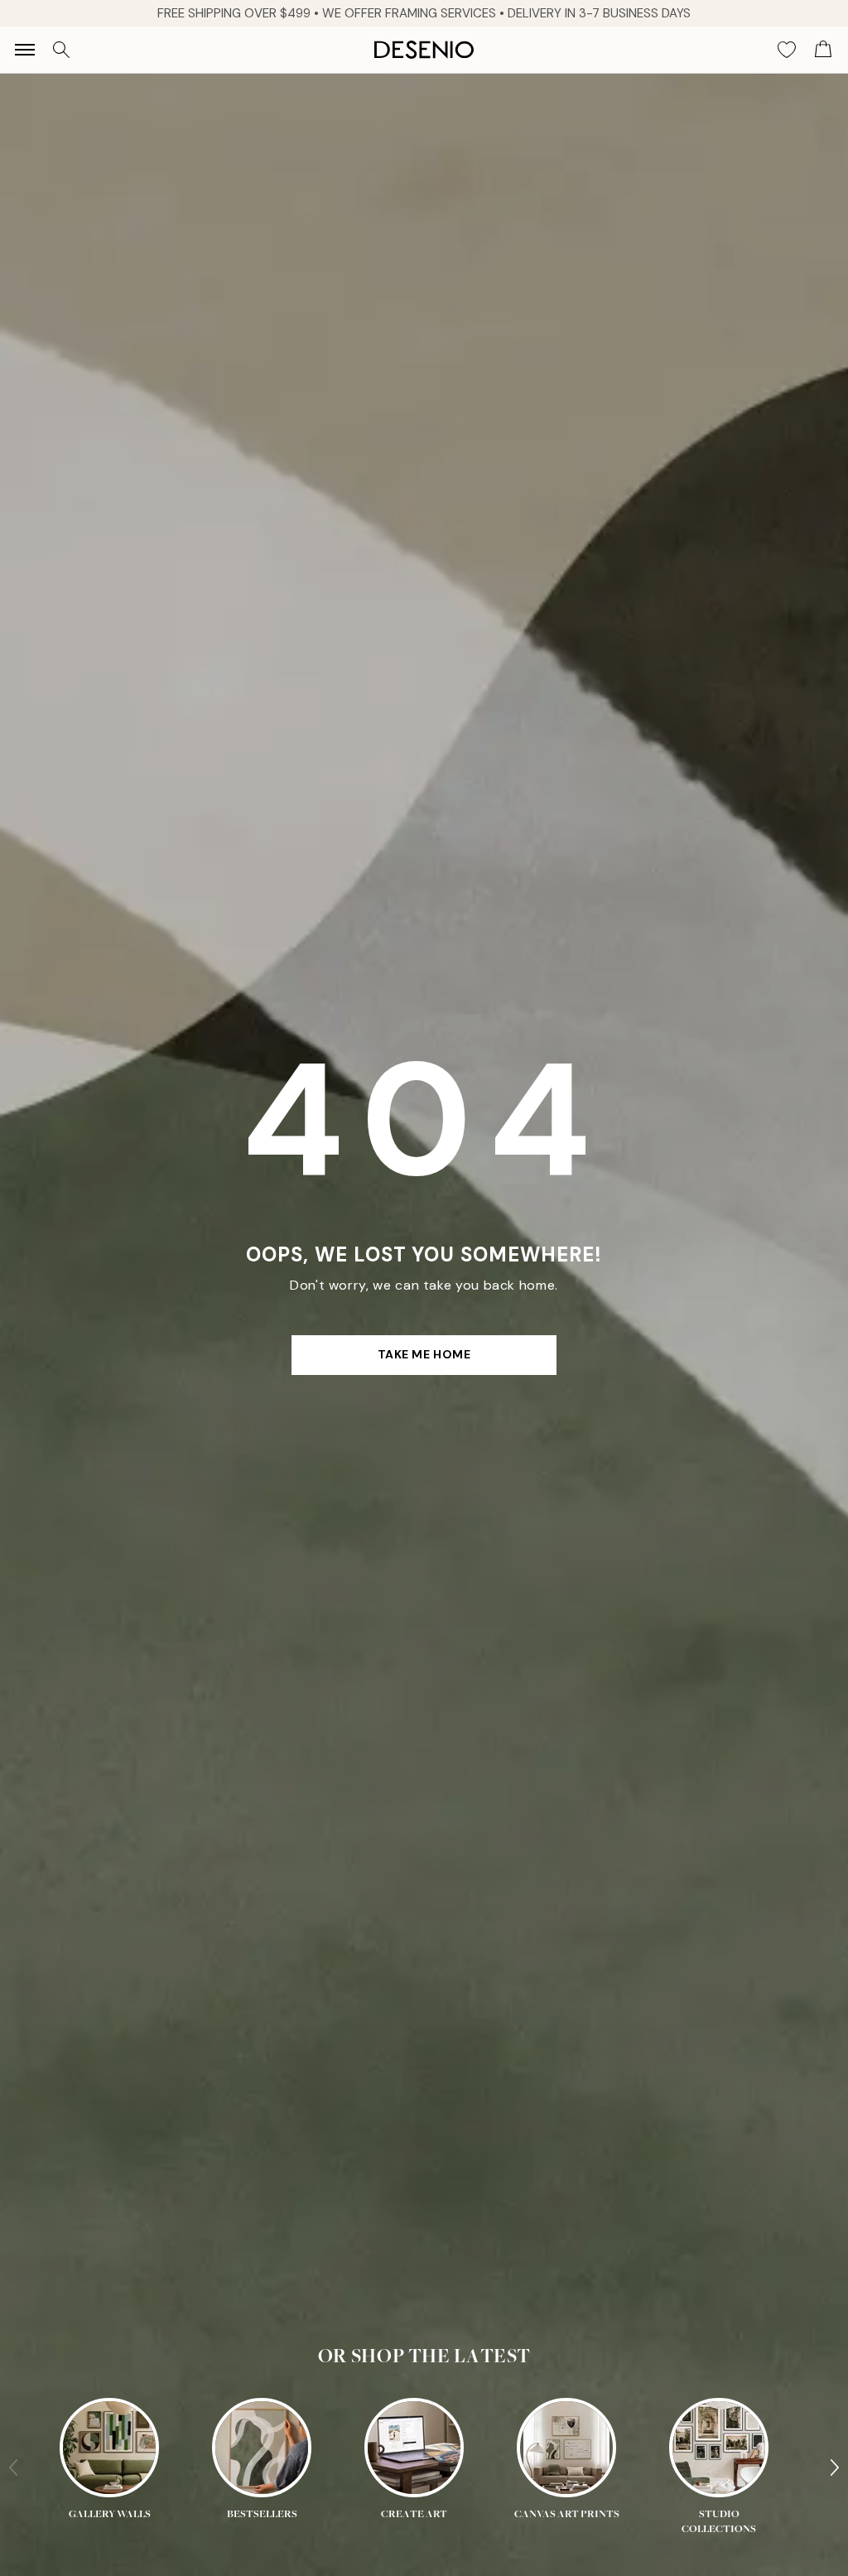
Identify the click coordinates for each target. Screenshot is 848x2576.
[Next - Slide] (835, 2467)
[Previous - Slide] (13, 2467)
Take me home (424, 1354)
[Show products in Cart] (823, 50)
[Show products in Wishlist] (787, 50)
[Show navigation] (25, 50)
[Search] (61, 50)
